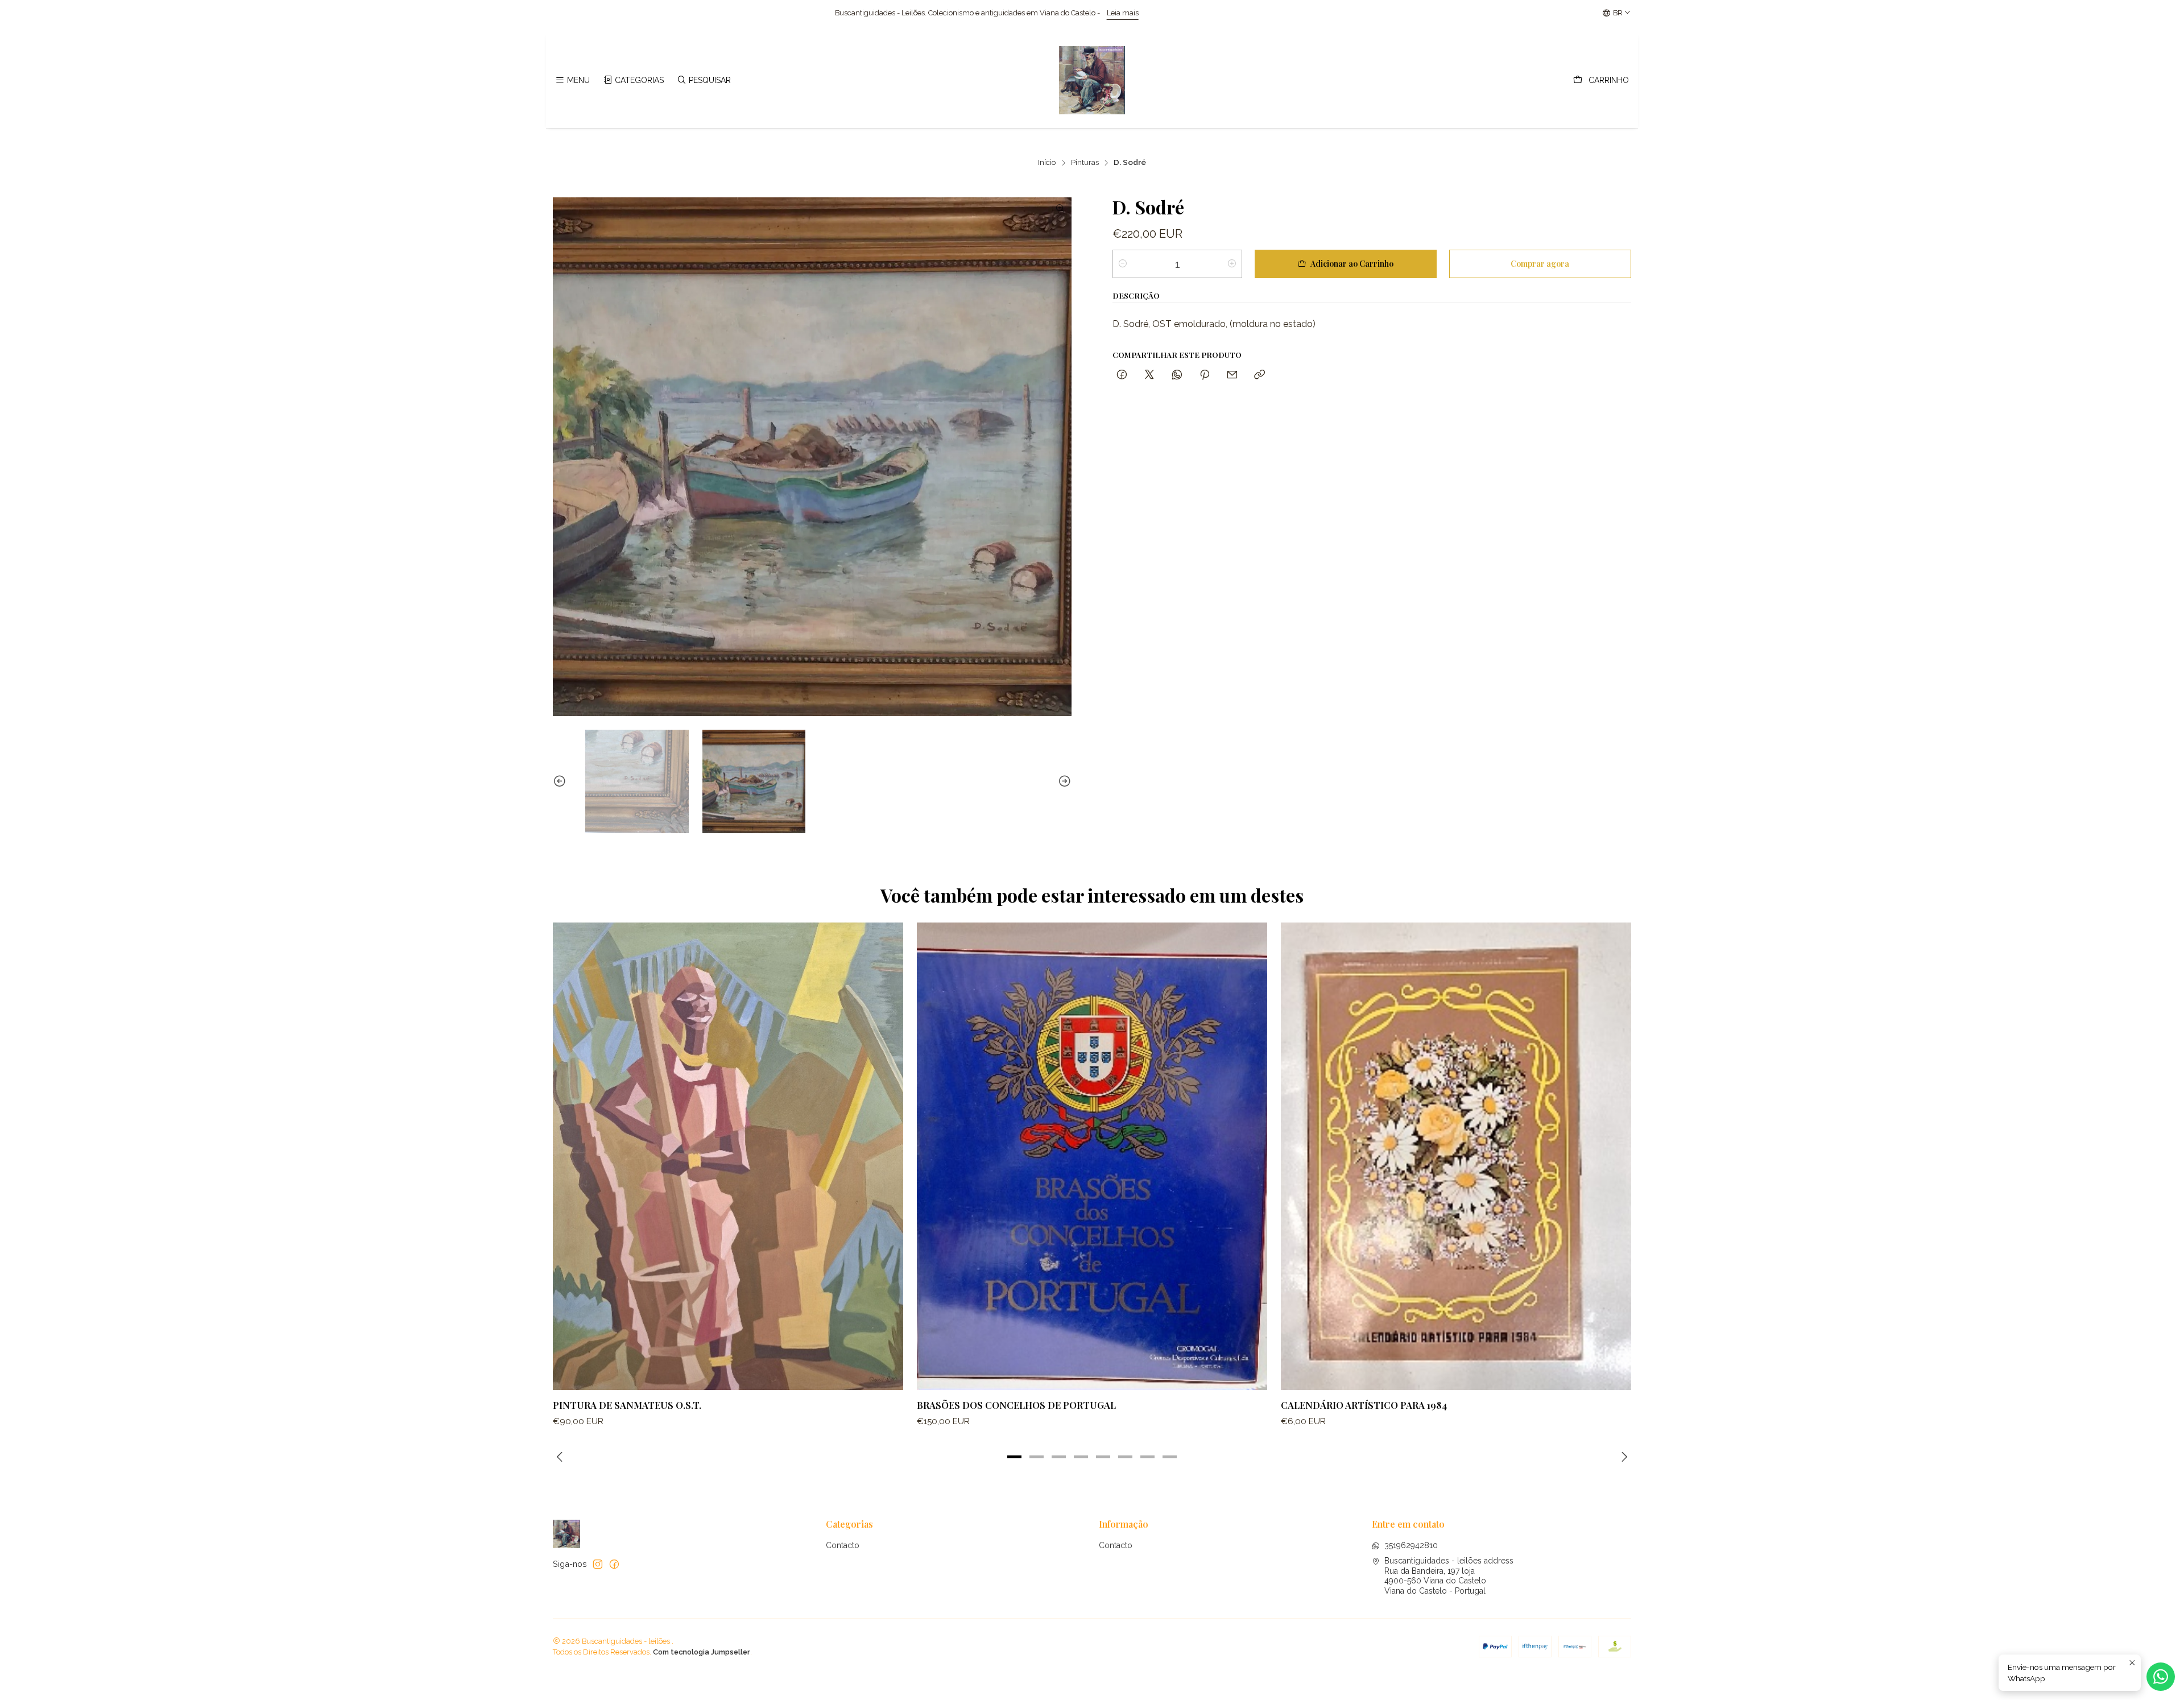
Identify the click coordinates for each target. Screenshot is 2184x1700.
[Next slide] (1063, 781)
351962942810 (1411, 1545)
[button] (1015, 1457)
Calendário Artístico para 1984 (1364, 1405)
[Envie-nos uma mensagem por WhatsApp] (2161, 1677)
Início (1047, 163)
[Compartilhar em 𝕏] (1149, 375)
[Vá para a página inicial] (1092, 80)
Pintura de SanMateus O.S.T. (627, 1405)
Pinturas (1085, 163)
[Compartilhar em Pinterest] (1205, 375)
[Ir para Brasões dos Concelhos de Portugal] (1092, 1156)
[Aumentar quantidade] (1232, 264)
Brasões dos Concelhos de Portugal (1016, 1405)
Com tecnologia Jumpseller (702, 1652)
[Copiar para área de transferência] (1259, 375)
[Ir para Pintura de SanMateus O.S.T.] (728, 1156)
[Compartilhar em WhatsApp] (1177, 375)
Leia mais (677, 13)
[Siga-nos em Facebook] (614, 1564)
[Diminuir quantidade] (1123, 264)
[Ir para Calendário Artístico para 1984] (1456, 1156)
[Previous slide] (561, 781)
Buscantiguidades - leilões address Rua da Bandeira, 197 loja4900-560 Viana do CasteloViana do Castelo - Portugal (1449, 1576)
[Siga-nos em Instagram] (598, 1564)
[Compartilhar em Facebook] (1122, 375)
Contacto (843, 1545)
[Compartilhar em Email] (1232, 375)
